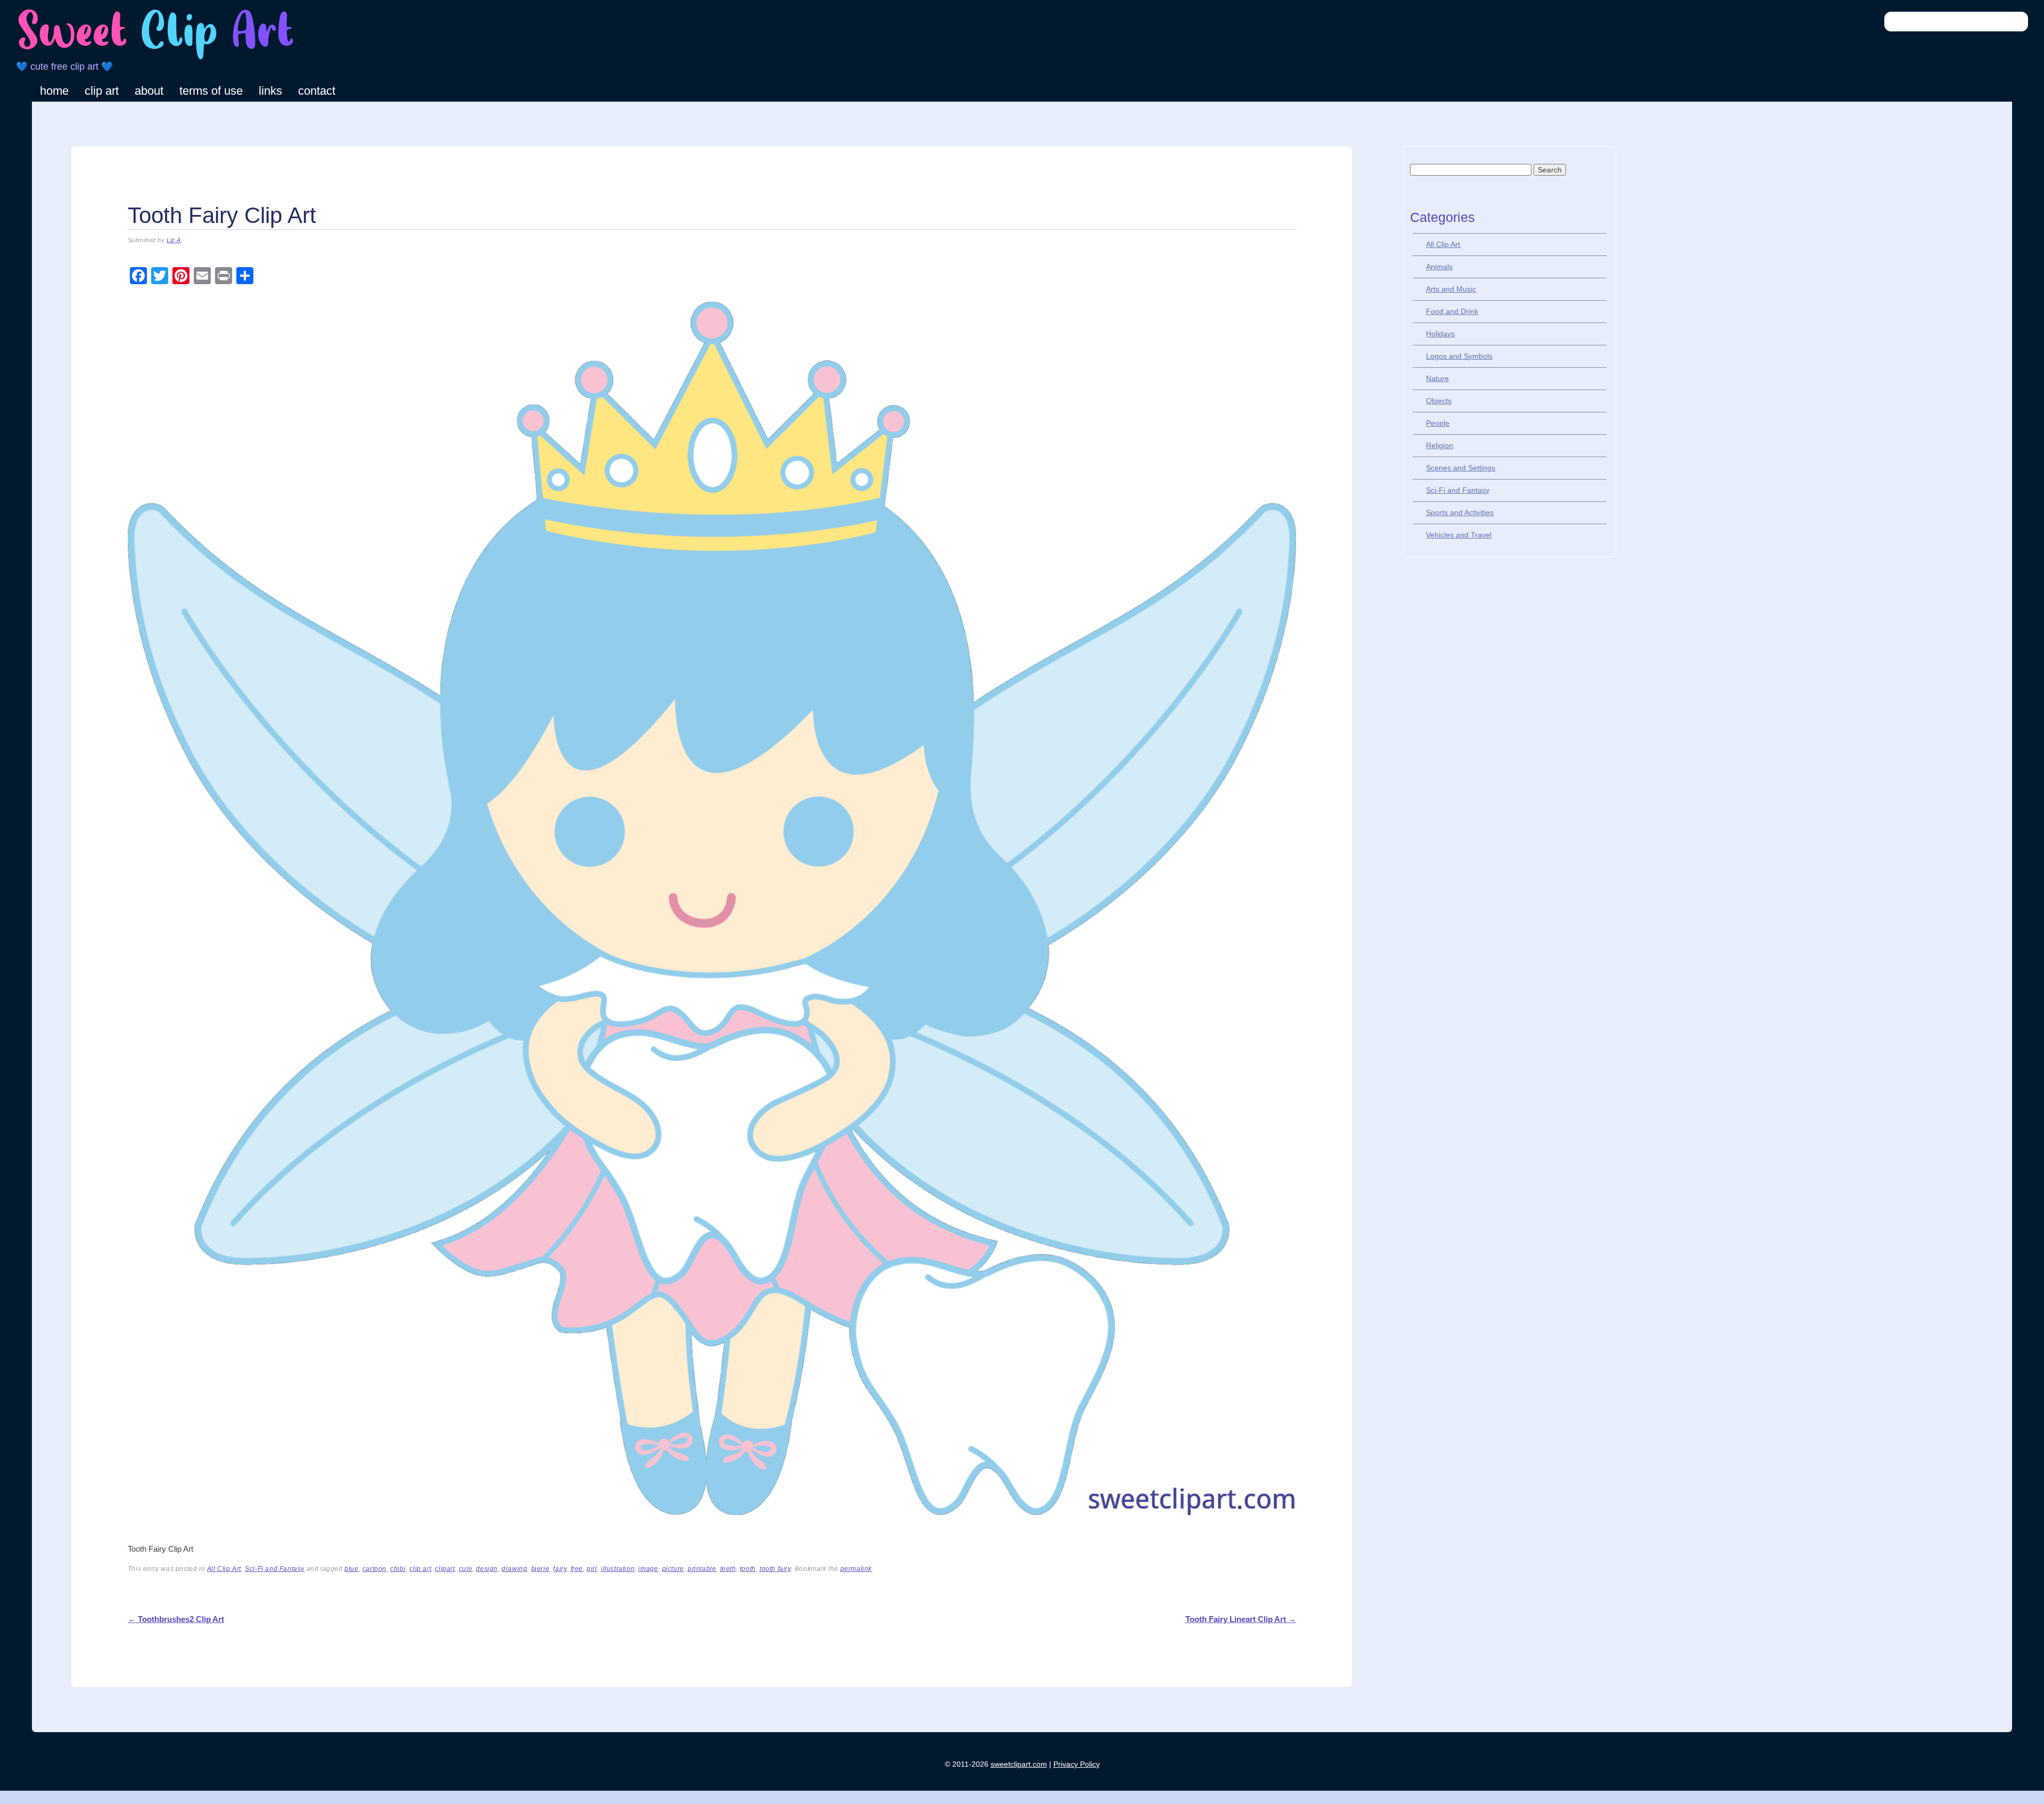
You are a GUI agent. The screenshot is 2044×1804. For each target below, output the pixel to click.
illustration (618, 1569)
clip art (420, 1569)
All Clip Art (224, 1569)
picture (673, 1569)
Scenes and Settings (1461, 468)
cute (465, 1569)
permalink (856, 1569)
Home (54, 91)
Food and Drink (1452, 311)
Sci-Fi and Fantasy (275, 1569)
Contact (317, 91)
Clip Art (102, 91)
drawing (514, 1569)
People (1438, 423)
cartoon (374, 1569)
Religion (1440, 445)
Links (270, 91)
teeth (728, 1569)
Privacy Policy (1077, 1764)
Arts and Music (1451, 289)
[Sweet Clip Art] (156, 58)
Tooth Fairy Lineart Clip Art (1241, 1619)
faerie (541, 1569)
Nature (1437, 378)
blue (351, 1569)
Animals (1439, 267)
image (648, 1569)
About (149, 91)
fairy (560, 1569)
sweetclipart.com (1019, 1764)
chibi (398, 1569)
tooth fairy (775, 1569)
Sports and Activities (1460, 512)
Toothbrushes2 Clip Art (176, 1619)
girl (592, 1569)
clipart (445, 1569)
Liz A (174, 240)
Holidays (1440, 334)
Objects (1439, 401)
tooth (748, 1569)
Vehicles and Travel (1459, 535)
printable (702, 1569)
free (577, 1569)
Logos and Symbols (1459, 356)
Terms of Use (211, 91)
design (487, 1569)
